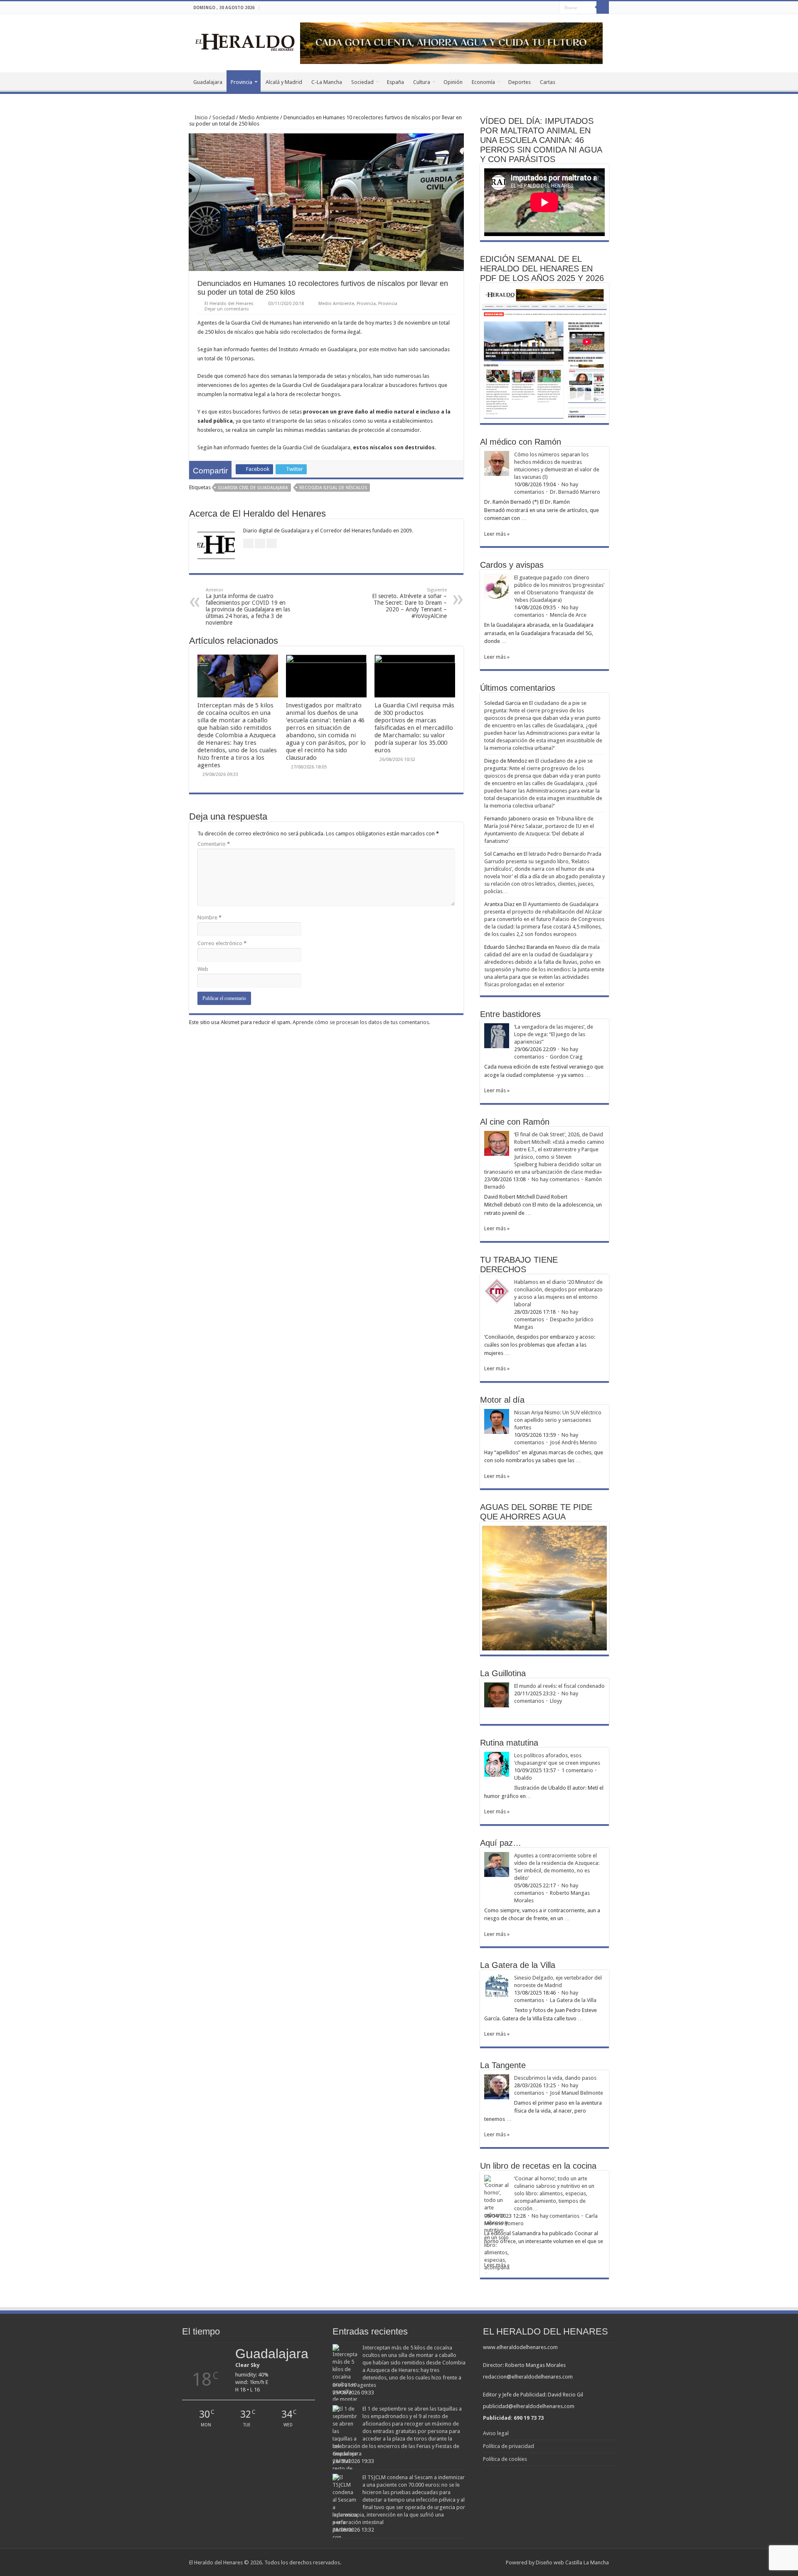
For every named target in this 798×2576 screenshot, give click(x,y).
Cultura (422, 82)
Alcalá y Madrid (284, 82)
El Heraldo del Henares (229, 304)
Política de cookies (505, 2459)
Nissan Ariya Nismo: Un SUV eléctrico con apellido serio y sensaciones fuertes (558, 1420)
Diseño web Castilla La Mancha (572, 2562)
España (395, 82)
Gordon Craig (566, 1057)
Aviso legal (496, 2433)
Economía (483, 82)
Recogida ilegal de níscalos (333, 488)
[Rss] (529, 8)
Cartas (548, 82)
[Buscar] (603, 7)
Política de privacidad (509, 2446)
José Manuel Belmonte (576, 2093)
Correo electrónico (222, 943)
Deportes (520, 82)
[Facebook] (537, 8)
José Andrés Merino (573, 1442)
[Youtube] (553, 8)
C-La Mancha (327, 82)
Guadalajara (208, 82)
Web (203, 969)
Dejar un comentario (227, 309)
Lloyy (556, 1701)
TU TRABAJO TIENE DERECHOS (519, 1265)
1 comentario (577, 1770)
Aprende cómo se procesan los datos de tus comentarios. (361, 1022)
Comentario (214, 844)
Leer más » (497, 534)
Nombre (209, 917)
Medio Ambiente (259, 117)
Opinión (453, 82)
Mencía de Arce (568, 615)
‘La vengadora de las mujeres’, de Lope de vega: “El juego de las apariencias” (554, 1034)
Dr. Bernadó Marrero (575, 492)
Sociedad (362, 82)
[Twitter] (545, 8)
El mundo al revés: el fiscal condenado (559, 1686)
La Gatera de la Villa (573, 2000)
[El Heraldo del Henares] (245, 42)
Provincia (241, 82)
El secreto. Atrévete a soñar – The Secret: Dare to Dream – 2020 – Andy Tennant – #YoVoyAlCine (409, 603)
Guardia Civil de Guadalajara (253, 488)
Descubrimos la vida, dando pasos (555, 2078)
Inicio (201, 117)
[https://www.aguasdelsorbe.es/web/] (451, 43)
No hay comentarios (555, 1179)
